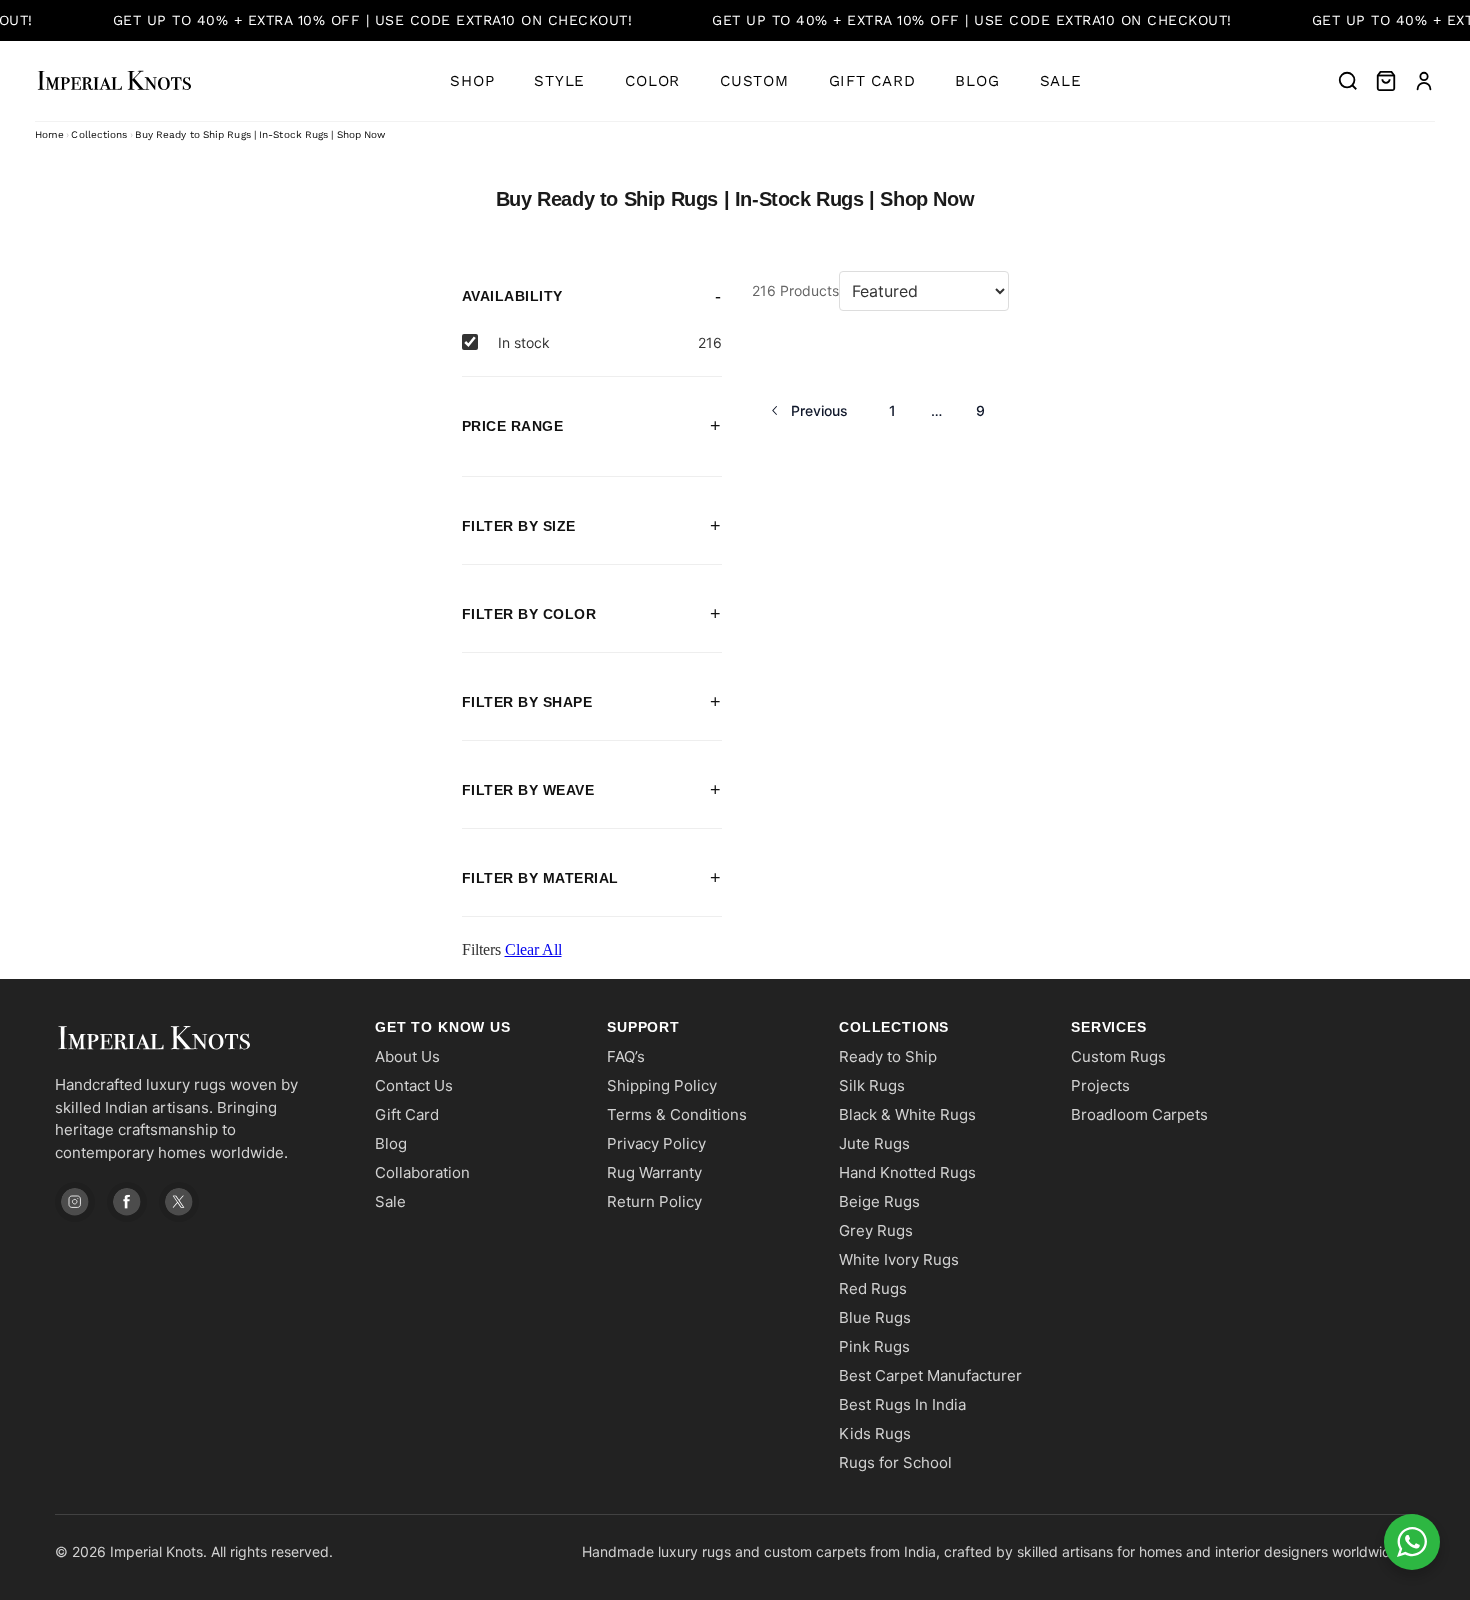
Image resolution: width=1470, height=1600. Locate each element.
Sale (1061, 81)
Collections (99, 134)
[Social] (75, 1202)
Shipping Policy (662, 1085)
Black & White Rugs (907, 1114)
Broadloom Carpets (1139, 1114)
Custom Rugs (1118, 1056)
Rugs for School (895, 1462)
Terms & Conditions (677, 1114)
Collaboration (422, 1172)
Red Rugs (873, 1288)
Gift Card (872, 81)
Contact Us (414, 1085)
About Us (407, 1056)
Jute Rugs (874, 1143)
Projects (1100, 1085)
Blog (977, 81)
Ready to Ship (888, 1056)
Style (559, 81)
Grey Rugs (876, 1230)
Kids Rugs (875, 1433)
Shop (472, 81)
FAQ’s (626, 1056)
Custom (754, 81)
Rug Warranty (654, 1172)
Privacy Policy (656, 1143)
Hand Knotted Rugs (907, 1172)
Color (652, 81)
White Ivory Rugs (899, 1259)
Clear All (533, 949)
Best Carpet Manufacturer (930, 1375)
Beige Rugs (879, 1201)
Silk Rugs (872, 1085)
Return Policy (654, 1201)
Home (49, 134)
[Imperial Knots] (195, 1038)
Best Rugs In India (902, 1404)
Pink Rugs (874, 1346)
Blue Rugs (875, 1317)
